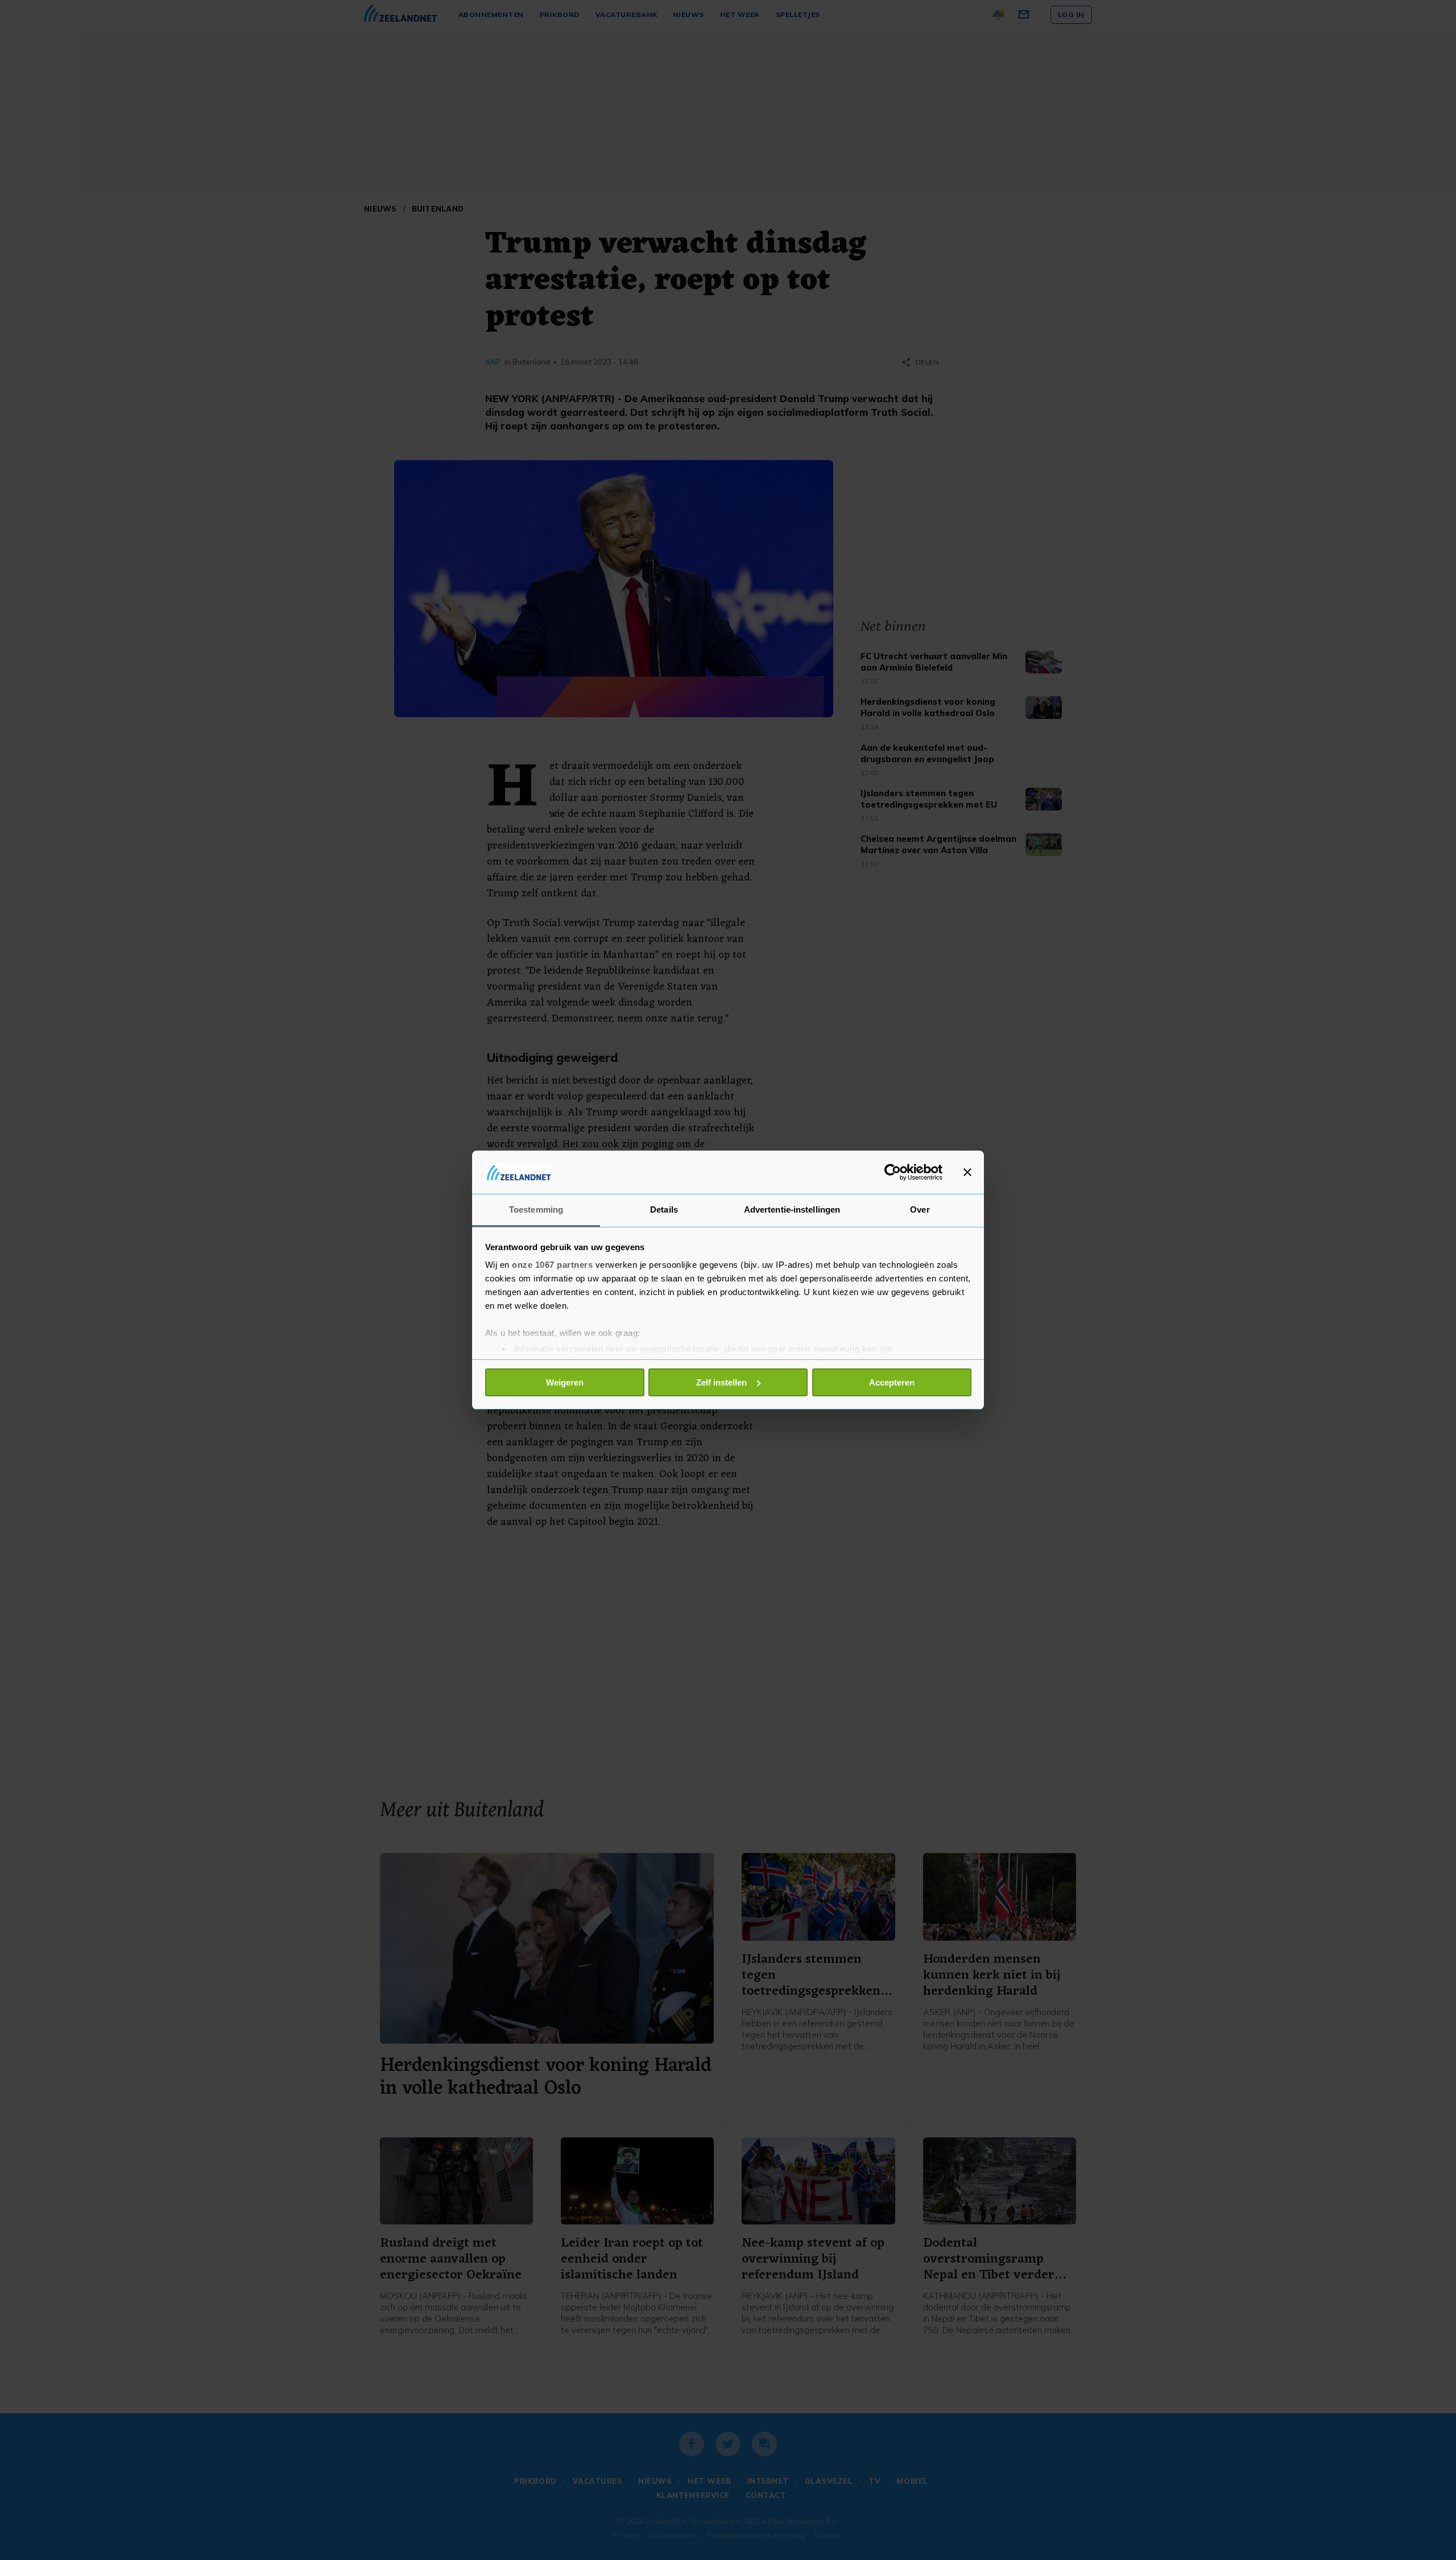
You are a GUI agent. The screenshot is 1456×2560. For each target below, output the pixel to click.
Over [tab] (920, 1209)
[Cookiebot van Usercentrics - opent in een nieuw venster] (893, 1172)
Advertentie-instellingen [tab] (792, 1209)
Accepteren (892, 1382)
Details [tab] (664, 1209)
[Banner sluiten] (967, 1172)
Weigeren (565, 1382)
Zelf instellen (721, 1382)
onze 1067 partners (552, 1265)
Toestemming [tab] (536, 1209)
